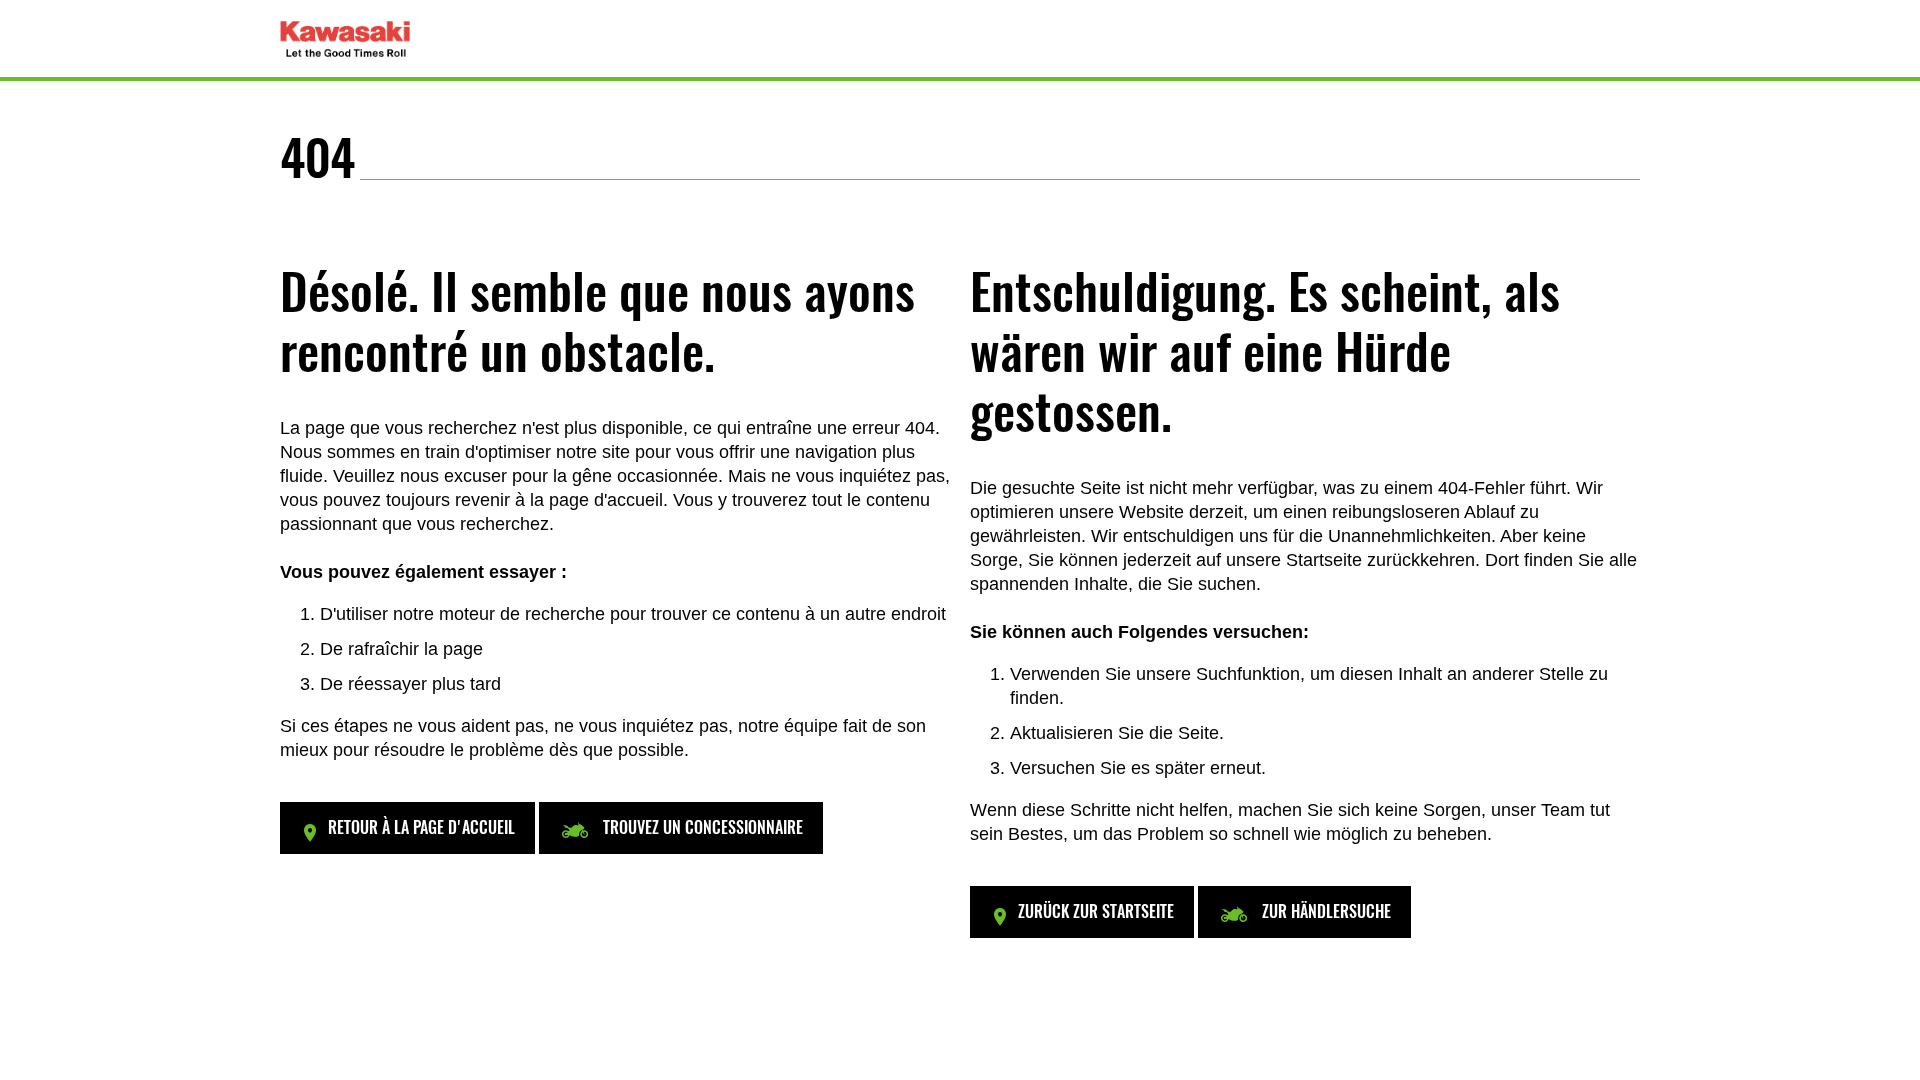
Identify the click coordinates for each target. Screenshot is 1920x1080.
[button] (407, 828)
